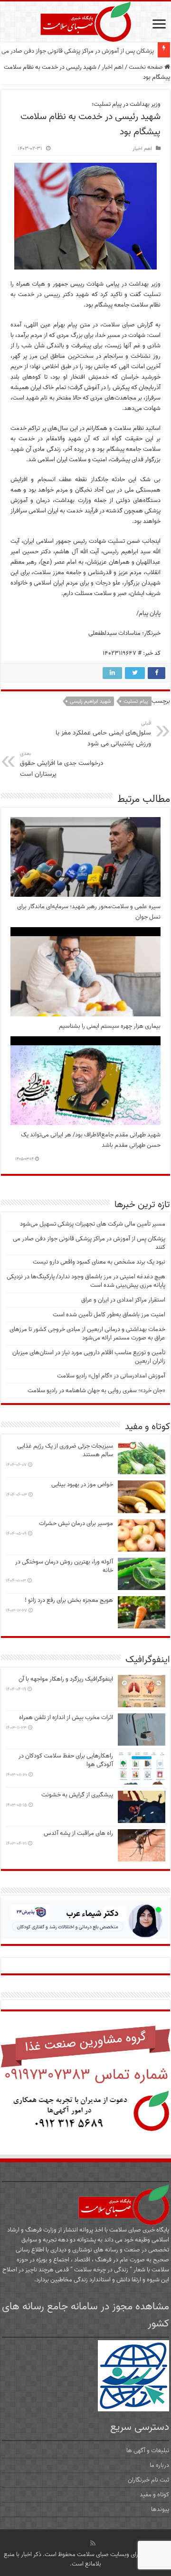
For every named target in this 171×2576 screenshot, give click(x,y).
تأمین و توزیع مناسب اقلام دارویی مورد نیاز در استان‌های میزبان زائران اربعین (89, 1357)
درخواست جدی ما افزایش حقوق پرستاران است (62, 764)
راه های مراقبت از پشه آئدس (78, 1833)
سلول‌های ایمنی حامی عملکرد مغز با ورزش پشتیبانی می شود (103, 734)
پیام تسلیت (136, 701)
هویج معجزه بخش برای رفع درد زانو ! (69, 1600)
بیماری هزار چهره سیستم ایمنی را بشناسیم (110, 1026)
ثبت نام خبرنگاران (148, 2480)
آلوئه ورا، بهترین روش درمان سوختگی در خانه (64, 1566)
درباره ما (159, 2465)
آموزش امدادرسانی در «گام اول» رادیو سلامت (111, 1376)
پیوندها (160, 2509)
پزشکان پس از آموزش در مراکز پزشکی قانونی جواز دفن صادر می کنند (89, 1243)
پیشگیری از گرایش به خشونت (77, 1795)
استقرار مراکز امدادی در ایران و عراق (123, 1300)
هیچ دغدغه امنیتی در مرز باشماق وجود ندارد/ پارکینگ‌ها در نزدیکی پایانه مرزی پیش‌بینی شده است (86, 1281)
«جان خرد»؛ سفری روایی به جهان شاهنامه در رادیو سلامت (96, 1390)
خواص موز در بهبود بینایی (82, 1484)
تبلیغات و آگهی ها (148, 2450)
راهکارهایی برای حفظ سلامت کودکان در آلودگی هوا (66, 1760)
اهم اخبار (113, 67)
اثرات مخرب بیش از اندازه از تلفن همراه (66, 1717)
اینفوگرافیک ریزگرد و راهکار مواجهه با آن (66, 1679)
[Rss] (93, 2543)
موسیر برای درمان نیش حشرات (76, 1523)
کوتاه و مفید (154, 2495)
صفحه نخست (147, 67)
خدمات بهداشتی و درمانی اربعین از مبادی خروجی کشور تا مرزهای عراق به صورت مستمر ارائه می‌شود (87, 1334)
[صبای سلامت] (86, 20)
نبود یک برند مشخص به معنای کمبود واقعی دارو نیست (88, 51)
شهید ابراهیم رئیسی (90, 701)
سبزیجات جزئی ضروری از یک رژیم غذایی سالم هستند (65, 1450)
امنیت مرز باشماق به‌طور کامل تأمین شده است (109, 1315)
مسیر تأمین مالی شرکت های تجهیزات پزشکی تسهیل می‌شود (93, 1224)
